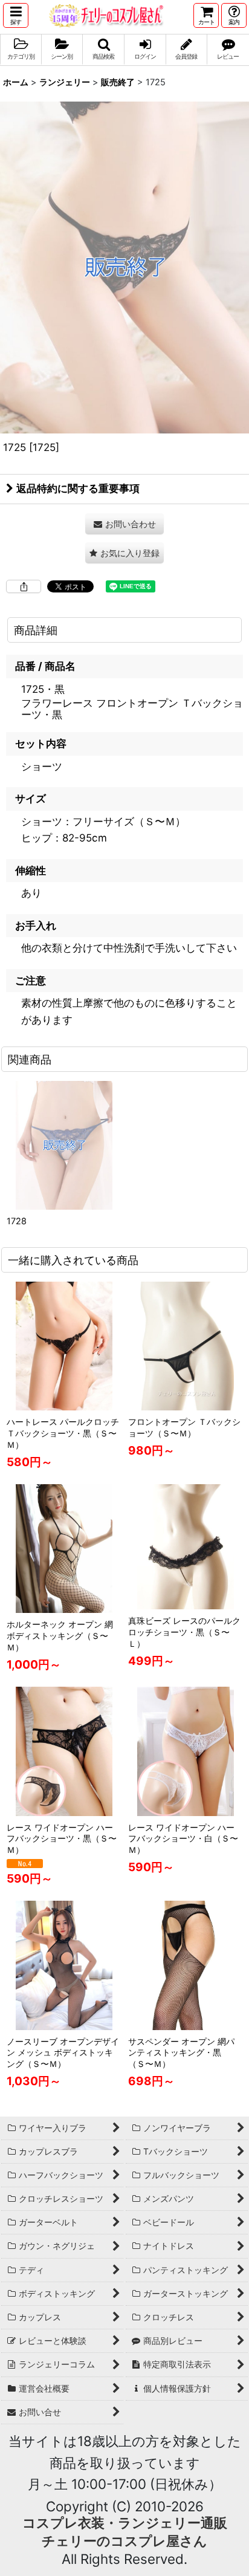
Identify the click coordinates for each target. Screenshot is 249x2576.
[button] (16, 15)
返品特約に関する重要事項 (78, 488)
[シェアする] (24, 586)
